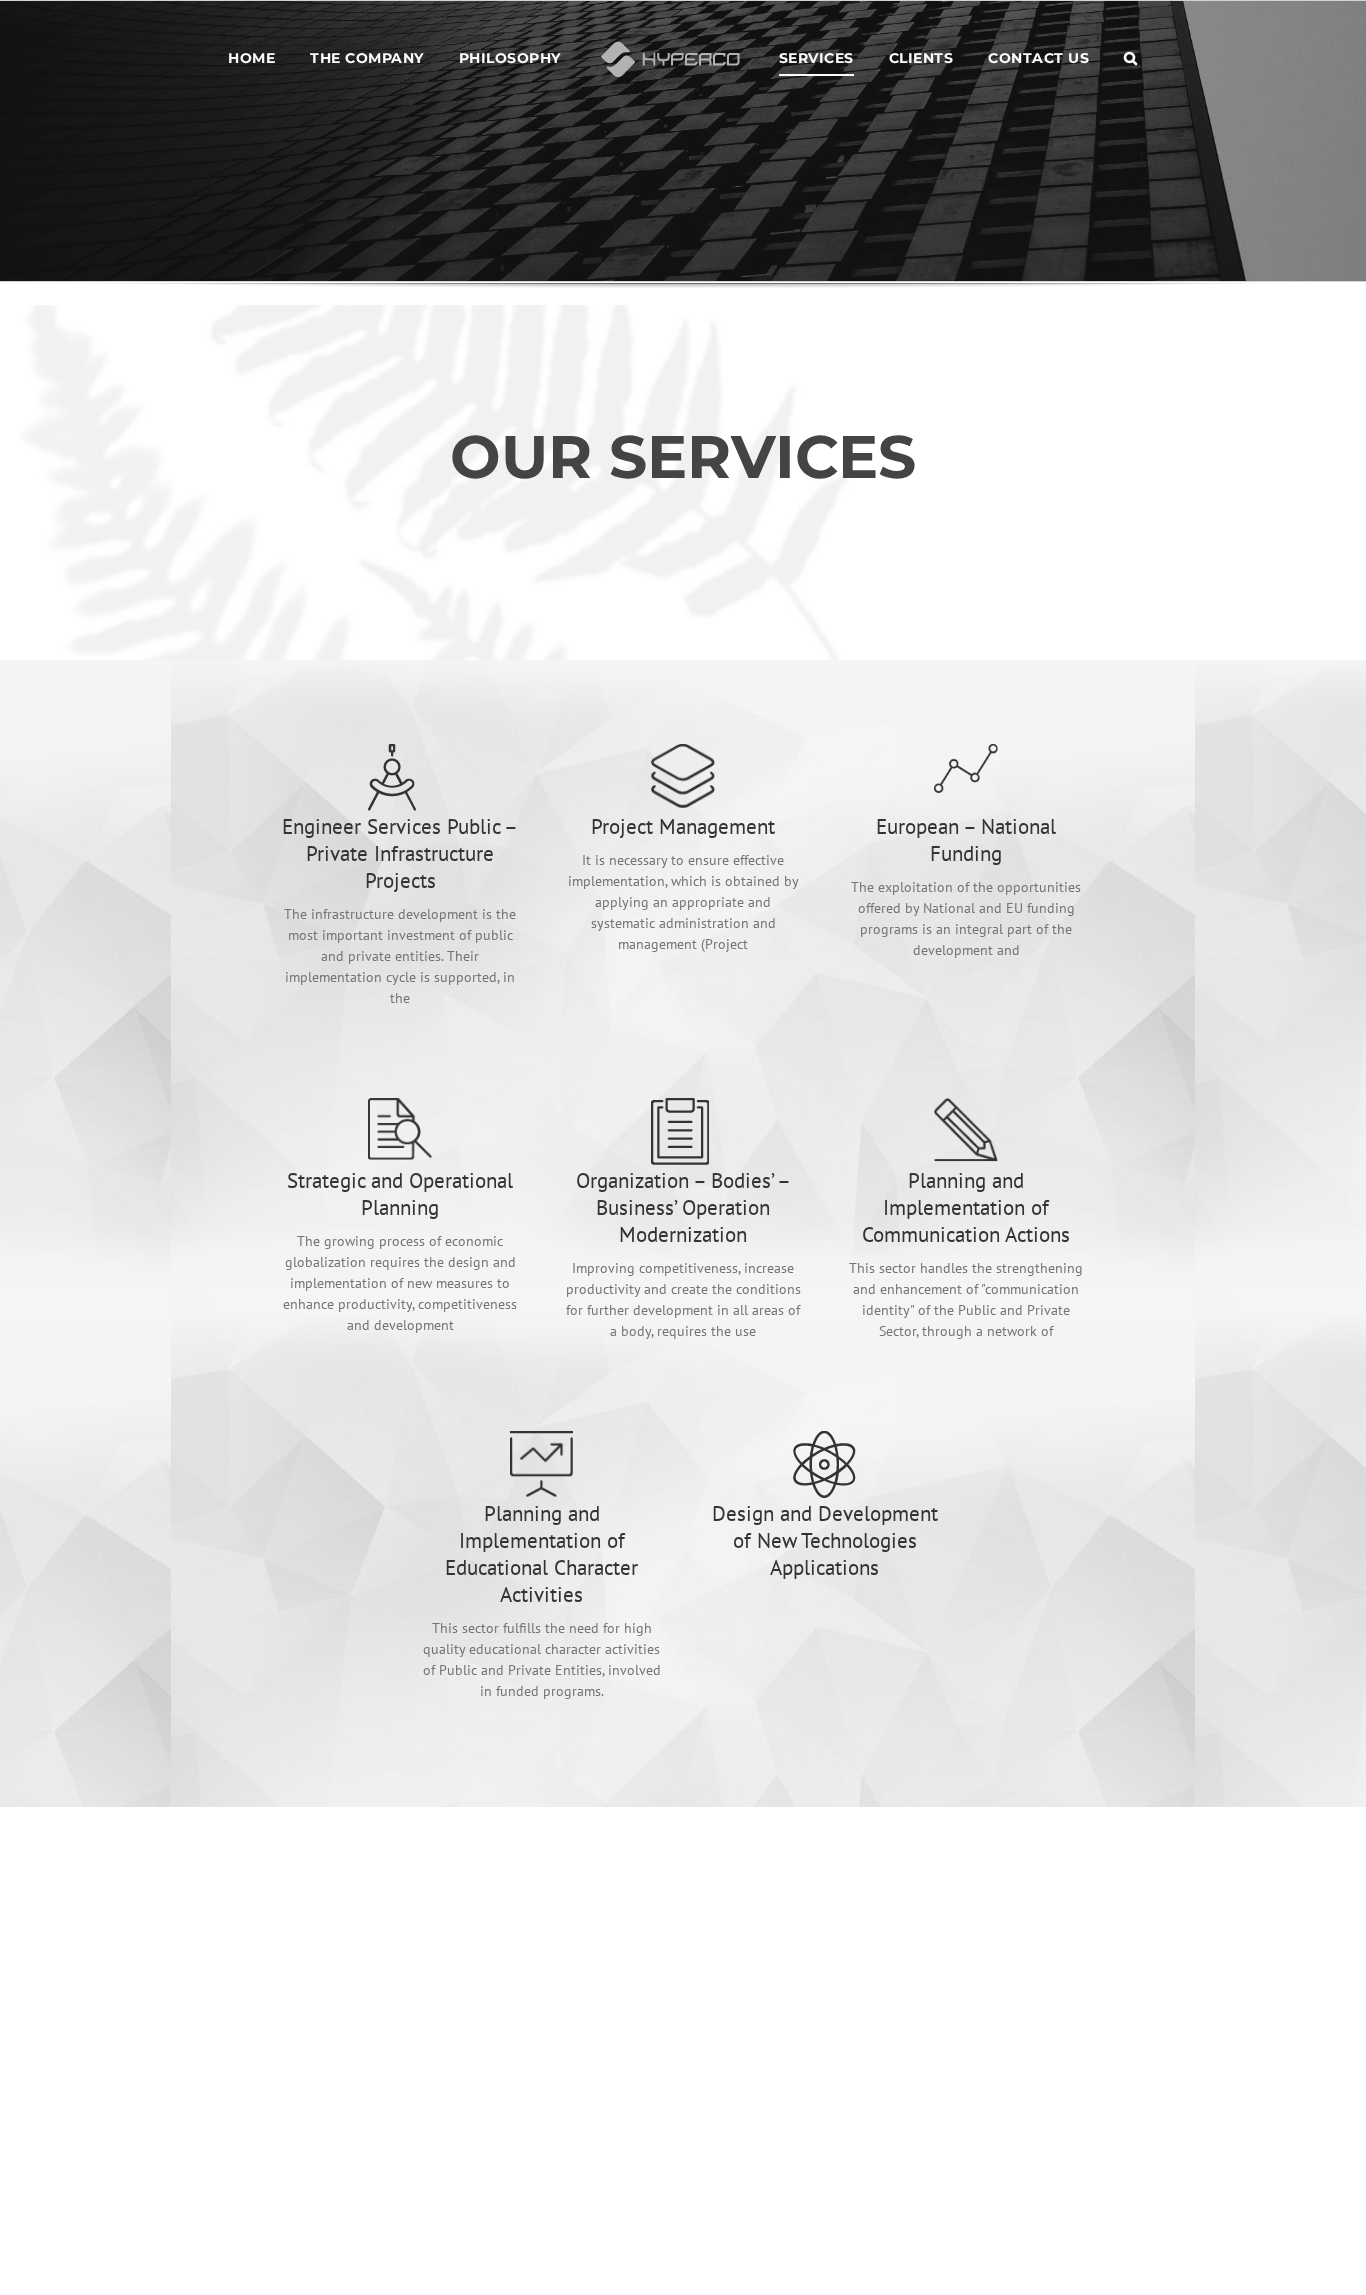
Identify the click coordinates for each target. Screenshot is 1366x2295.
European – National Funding (966, 840)
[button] (1084, 57)
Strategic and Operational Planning (400, 1194)
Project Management (683, 826)
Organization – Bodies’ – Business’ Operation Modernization (683, 1207)
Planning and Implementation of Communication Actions (966, 1207)
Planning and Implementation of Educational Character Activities (541, 1554)
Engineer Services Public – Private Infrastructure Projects (400, 853)
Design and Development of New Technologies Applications (825, 1540)
